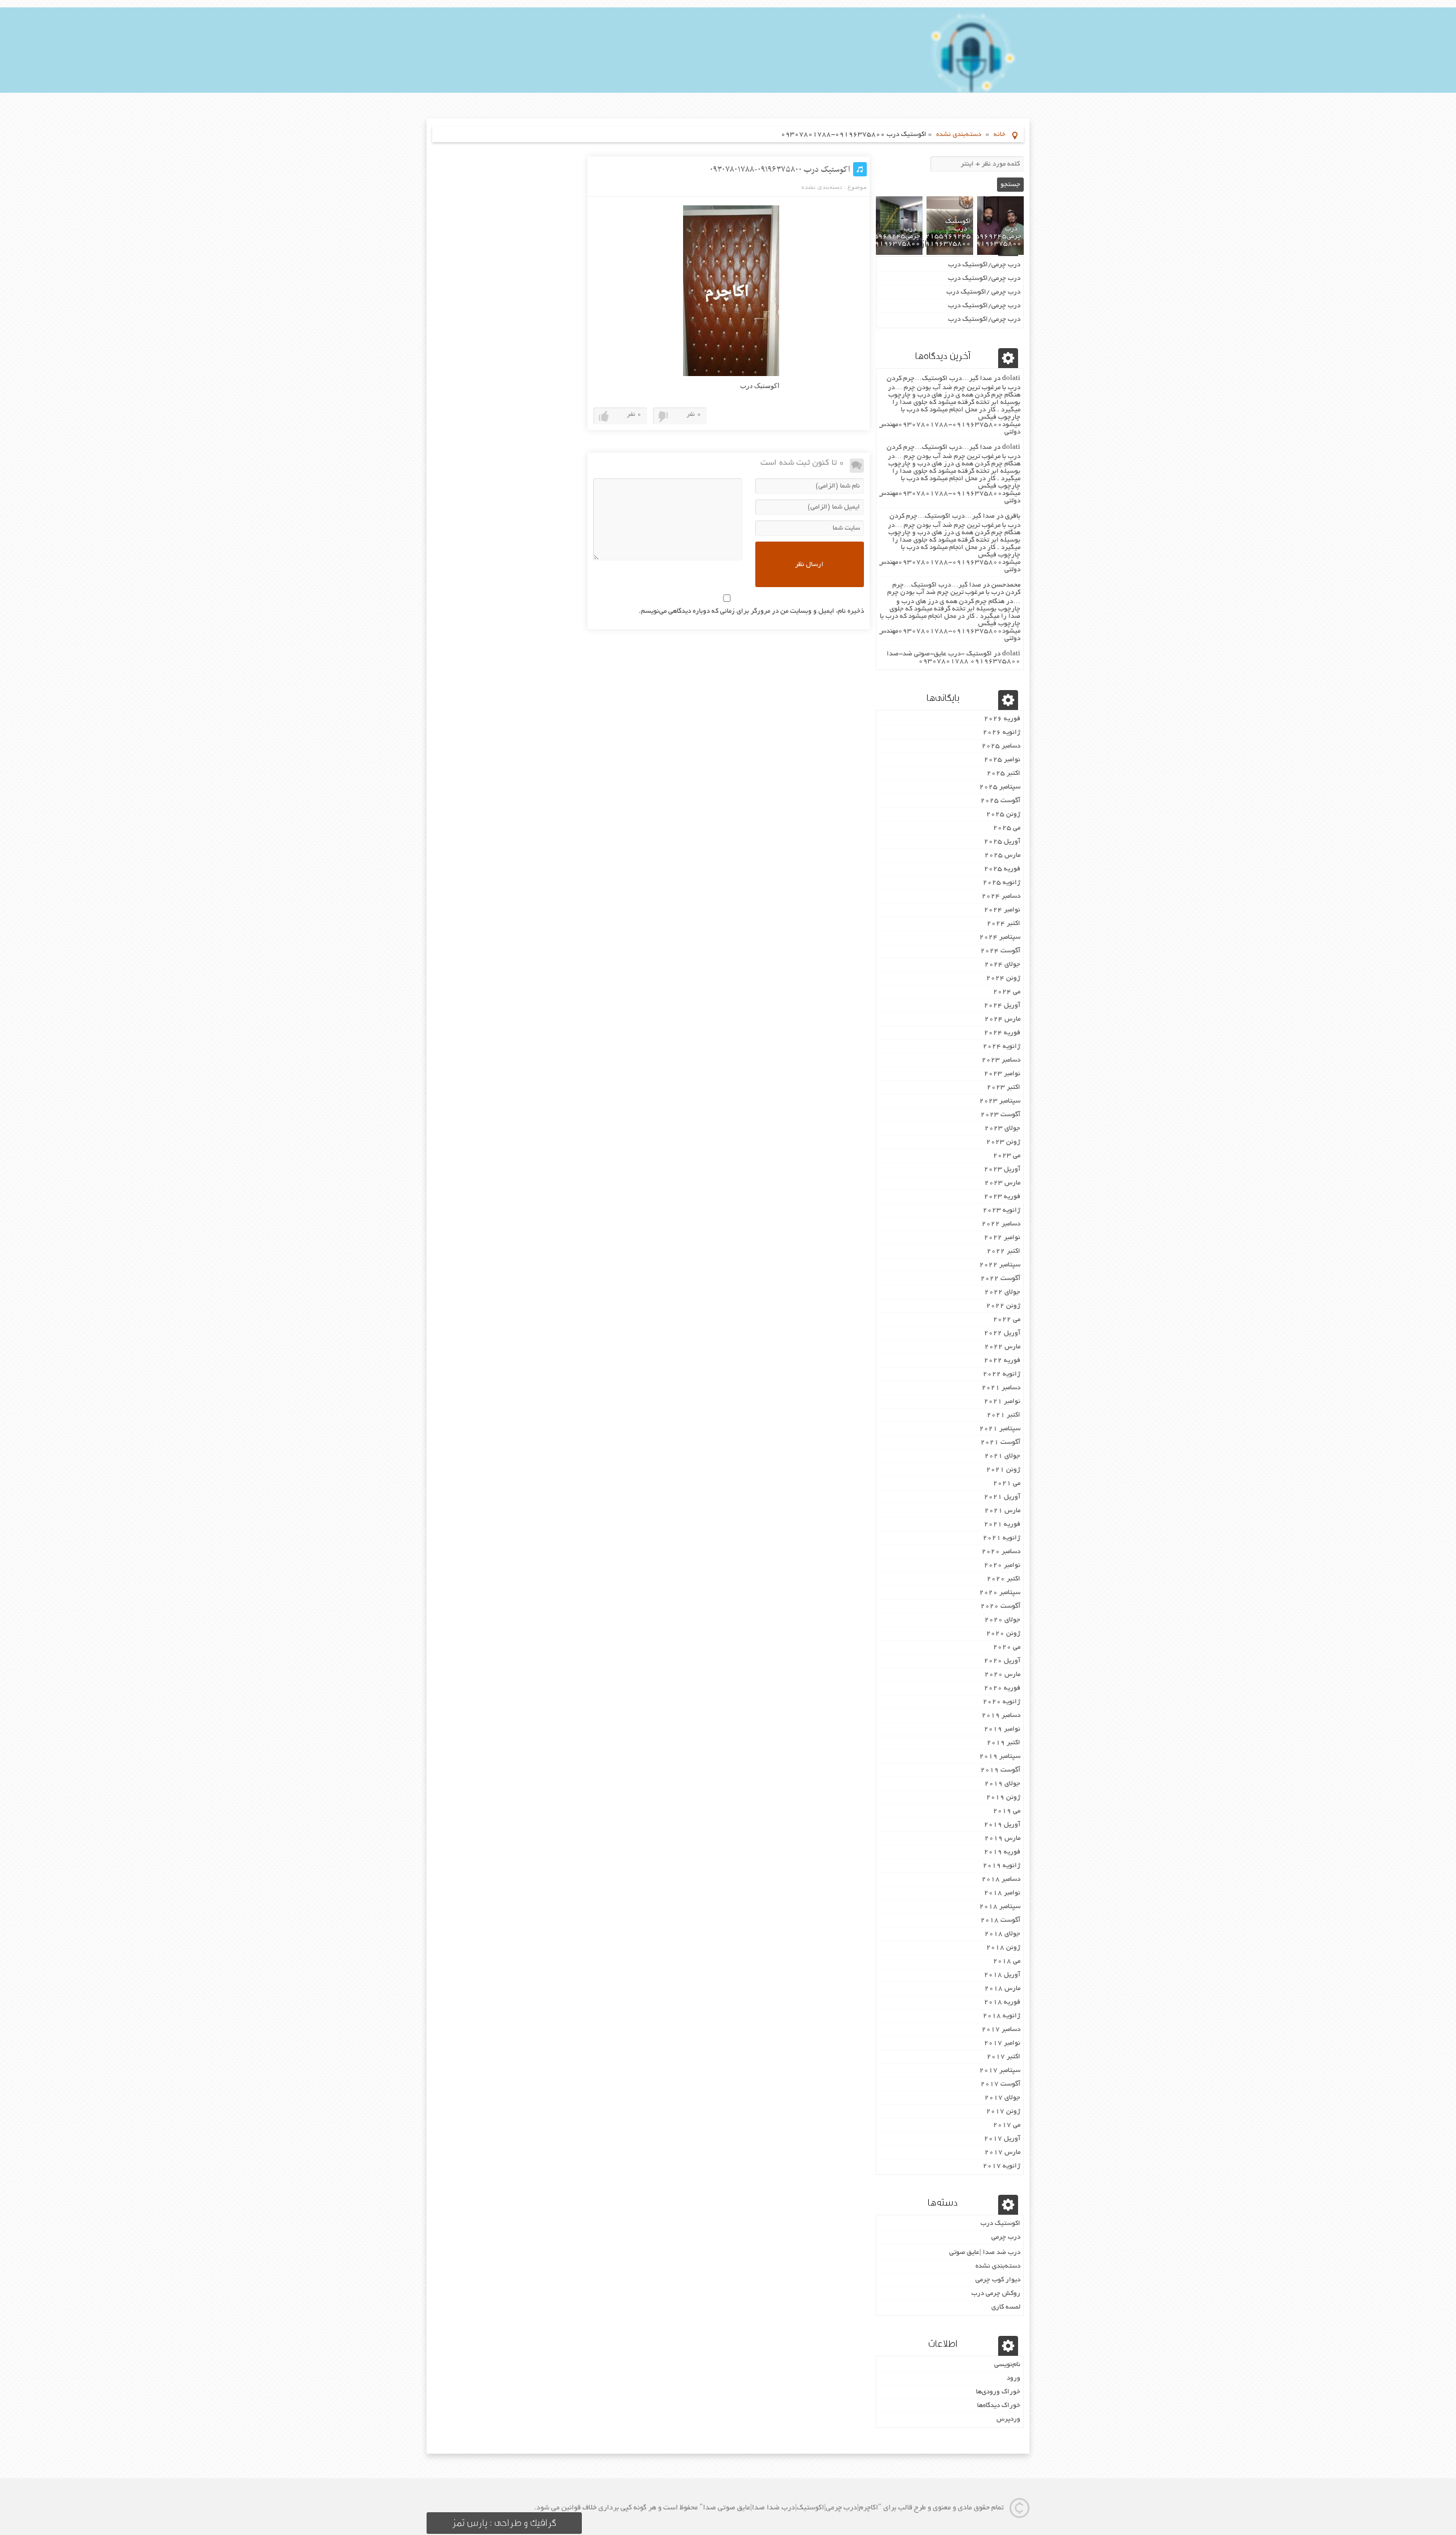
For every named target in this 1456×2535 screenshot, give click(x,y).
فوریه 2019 (1002, 1852)
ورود (1014, 2378)
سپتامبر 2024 (1000, 937)
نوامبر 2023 (1002, 1074)
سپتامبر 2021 (1000, 1429)
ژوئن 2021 (1003, 1470)
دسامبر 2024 (1001, 896)
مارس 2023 (1002, 1183)
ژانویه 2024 (1002, 1046)
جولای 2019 (1002, 1784)
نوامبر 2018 (1002, 1893)
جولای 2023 (1002, 1128)
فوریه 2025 (1002, 869)
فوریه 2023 (1002, 1197)
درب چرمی (1006, 2237)
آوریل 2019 (1002, 1825)
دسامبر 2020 (1001, 1552)
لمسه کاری (1006, 2307)
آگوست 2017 (1000, 2084)
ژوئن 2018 (1003, 1948)
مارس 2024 (1002, 1019)
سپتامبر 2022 (1000, 1265)
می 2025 (1007, 828)
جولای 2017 (1002, 2098)
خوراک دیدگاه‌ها (999, 2406)
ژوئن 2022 (1003, 1306)
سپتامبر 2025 (1000, 787)
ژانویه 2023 (1002, 1210)
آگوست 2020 (1000, 1606)
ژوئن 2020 (1003, 1634)
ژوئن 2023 (1003, 1142)
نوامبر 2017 (1002, 2043)
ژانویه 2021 (1002, 1538)
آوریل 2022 (1002, 1333)
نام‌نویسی (1007, 2365)
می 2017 (1007, 2125)
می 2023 (1007, 1156)
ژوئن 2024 (1003, 978)
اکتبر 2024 (1004, 924)
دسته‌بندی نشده (959, 135)
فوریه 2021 (1002, 1524)
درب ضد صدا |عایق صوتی (985, 2253)
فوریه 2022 (1002, 1361)
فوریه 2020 (1002, 1688)
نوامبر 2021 (1002, 1401)
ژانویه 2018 (1002, 2016)
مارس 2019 (1002, 1838)
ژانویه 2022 (1002, 1374)
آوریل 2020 (1002, 1661)
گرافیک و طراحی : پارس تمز (504, 2523)
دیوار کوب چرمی (998, 2280)
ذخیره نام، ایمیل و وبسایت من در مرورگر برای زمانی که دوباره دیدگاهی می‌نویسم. (751, 611)
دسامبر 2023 (1001, 1060)
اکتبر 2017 (1004, 2057)
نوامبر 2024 (1002, 910)
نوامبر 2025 (1002, 760)
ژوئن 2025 (1003, 814)
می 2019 (1007, 1811)
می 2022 (1007, 1320)
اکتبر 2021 (1004, 1415)
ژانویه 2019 (1002, 1866)
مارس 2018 (1002, 1989)
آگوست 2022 (1000, 1279)
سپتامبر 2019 (1000, 1756)
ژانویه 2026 (1002, 732)
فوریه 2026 (1002, 719)
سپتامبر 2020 (1000, 1593)
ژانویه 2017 (1002, 2166)
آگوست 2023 (1000, 1115)
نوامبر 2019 (1002, 1729)
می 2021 (1007, 1483)
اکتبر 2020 (1004, 1579)
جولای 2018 (1002, 1934)
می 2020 (1007, 1647)
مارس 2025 (1002, 855)
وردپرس (1008, 2419)
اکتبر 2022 (1004, 1251)
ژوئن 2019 (1003, 1797)
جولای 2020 (1002, 1620)
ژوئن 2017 (1003, 2111)
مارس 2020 (1002, 1675)
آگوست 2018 (1000, 1920)
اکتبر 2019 (1004, 1743)
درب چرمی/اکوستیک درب (984, 265)
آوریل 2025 (1002, 842)
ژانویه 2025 (1002, 883)
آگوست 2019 (1000, 1770)
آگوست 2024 (1000, 951)
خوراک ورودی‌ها (998, 2392)
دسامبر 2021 (1001, 1388)
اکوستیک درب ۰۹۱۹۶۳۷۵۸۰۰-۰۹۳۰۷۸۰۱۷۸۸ (780, 170)
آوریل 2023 (1002, 1169)
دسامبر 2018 (1001, 1879)
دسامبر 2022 (1001, 1224)
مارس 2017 (1002, 2152)
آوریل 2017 (1002, 2139)
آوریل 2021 (1002, 1497)
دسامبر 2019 (1001, 1716)
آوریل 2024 (1002, 1006)
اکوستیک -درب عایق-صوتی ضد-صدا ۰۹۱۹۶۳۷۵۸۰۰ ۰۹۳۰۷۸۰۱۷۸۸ (954, 658)
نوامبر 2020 (1002, 1565)
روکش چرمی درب (996, 2294)
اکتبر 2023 (1004, 1087)
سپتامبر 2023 (1000, 1101)
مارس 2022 (1002, 1347)
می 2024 (1007, 992)
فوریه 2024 (1002, 1033)
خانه (1000, 135)
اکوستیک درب (1000, 2224)
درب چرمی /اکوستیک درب (983, 292)
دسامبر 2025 (1001, 746)
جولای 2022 (1002, 1292)
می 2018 (1007, 1961)
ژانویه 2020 (1002, 1702)
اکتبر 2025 (1004, 773)
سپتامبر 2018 (1000, 1907)
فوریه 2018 (1002, 2002)
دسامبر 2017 (1001, 2030)
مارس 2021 (1002, 1511)
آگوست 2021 (1000, 1442)
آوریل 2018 (1002, 1975)
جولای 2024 (1002, 965)
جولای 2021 (1002, 1456)
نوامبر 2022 (1002, 1238)
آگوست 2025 (1000, 801)
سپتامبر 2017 (1000, 2070)
